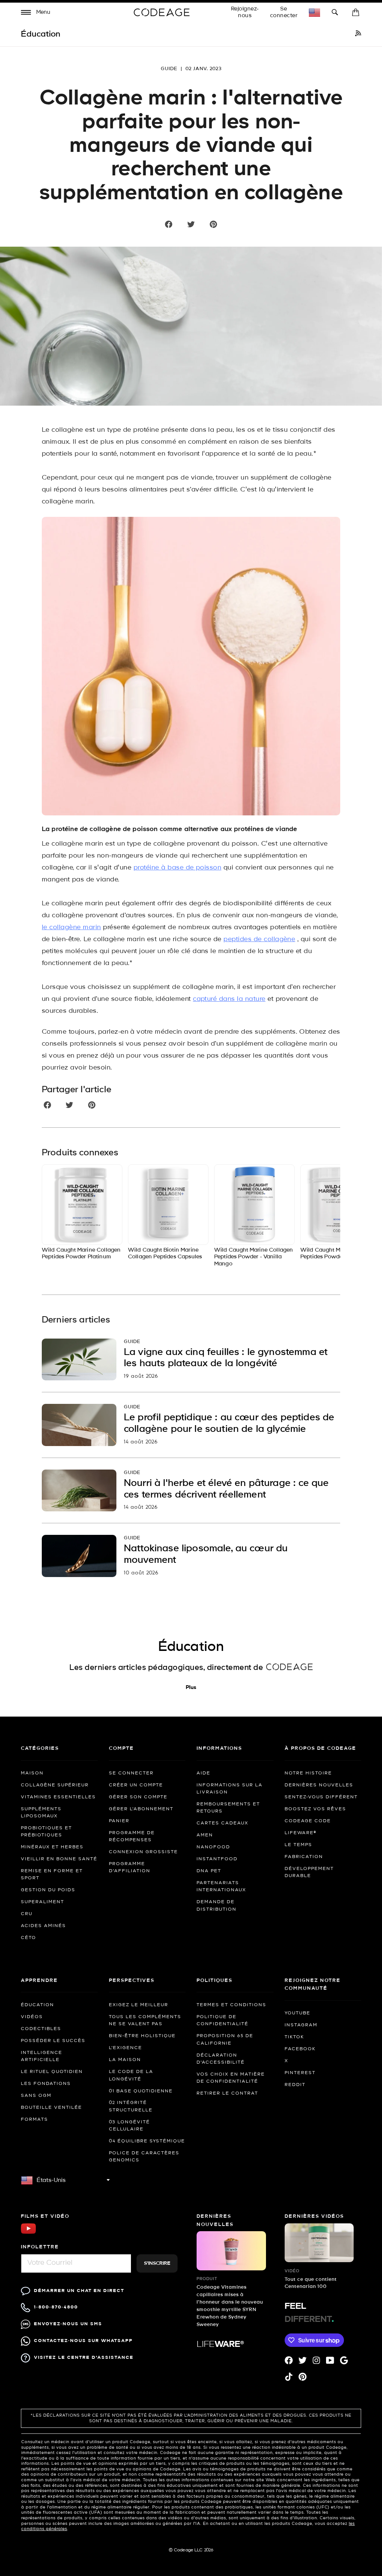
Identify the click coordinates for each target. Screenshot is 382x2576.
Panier (119, 1821)
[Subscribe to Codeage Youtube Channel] (28, 2233)
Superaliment (43, 1902)
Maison (32, 1773)
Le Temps (298, 1845)
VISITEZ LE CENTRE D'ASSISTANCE (84, 2358)
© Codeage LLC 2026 (191, 2550)
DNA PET (209, 1871)
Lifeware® (300, 1833)
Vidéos (32, 2017)
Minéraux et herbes (52, 1847)
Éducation (37, 2005)
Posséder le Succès (53, 2041)
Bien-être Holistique (142, 2036)
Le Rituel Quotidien (52, 2072)
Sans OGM (36, 2096)
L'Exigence (126, 2048)
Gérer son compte (138, 1797)
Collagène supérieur (55, 1785)
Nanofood (213, 1847)
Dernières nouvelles (319, 1785)
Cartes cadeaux (223, 1823)
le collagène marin (71, 928)
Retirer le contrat (227, 2093)
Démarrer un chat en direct (79, 2291)
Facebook (300, 2049)
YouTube (298, 2013)
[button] (36, 13)
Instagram (301, 2025)
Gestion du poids (48, 1890)
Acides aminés (43, 1926)
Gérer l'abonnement (141, 1809)
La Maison (125, 2060)
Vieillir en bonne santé (59, 1859)
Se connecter (284, 12)
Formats (35, 2120)
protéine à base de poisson (177, 868)
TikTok (294, 2037)
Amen (205, 1835)
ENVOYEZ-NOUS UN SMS (68, 2324)
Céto (29, 1938)
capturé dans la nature (229, 999)
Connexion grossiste (143, 1852)
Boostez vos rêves (315, 1809)
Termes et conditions (231, 2005)
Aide (203, 1773)
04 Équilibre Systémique (147, 2141)
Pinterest (300, 2073)
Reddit (295, 2085)
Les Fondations (46, 2084)
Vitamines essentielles (58, 1797)
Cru (27, 1914)
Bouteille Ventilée (51, 2108)
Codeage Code (308, 1821)
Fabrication (304, 1857)
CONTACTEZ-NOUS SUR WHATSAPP (83, 2341)
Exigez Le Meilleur (139, 2005)
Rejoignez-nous (245, 12)
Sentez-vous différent (321, 1797)
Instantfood (217, 1859)
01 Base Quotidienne (141, 2091)
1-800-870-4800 (56, 2307)
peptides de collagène (259, 939)
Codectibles (41, 2029)
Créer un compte (136, 1785)
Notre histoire (308, 1773)
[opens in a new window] (358, 34)
